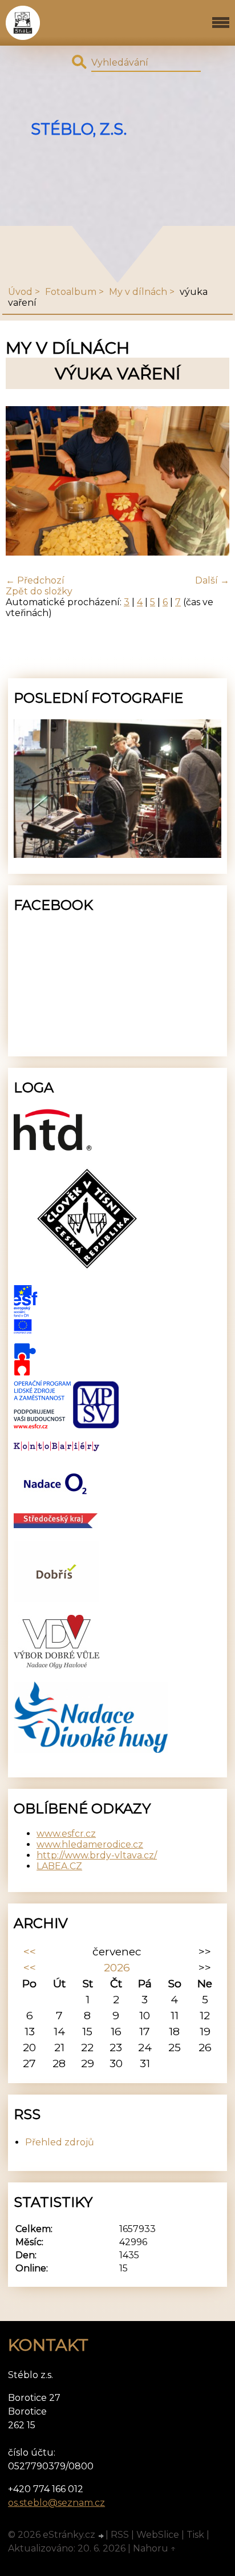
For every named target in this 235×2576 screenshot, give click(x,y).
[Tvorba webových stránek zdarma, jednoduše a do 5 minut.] (102, 2536)
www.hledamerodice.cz (90, 1844)
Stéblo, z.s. (79, 129)
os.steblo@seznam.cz (56, 2503)
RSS (120, 2535)
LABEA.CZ (59, 1866)
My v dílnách (138, 292)
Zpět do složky (39, 591)
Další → (212, 580)
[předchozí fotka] (24, 482)
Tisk (195, 2535)
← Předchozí (35, 580)
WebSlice (158, 2535)
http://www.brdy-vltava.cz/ (97, 1855)
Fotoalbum (71, 292)
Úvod (20, 292)
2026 (117, 1967)
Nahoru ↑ (155, 2548)
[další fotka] (211, 482)
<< (30, 1951)
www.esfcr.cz (66, 1834)
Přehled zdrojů (60, 2142)
